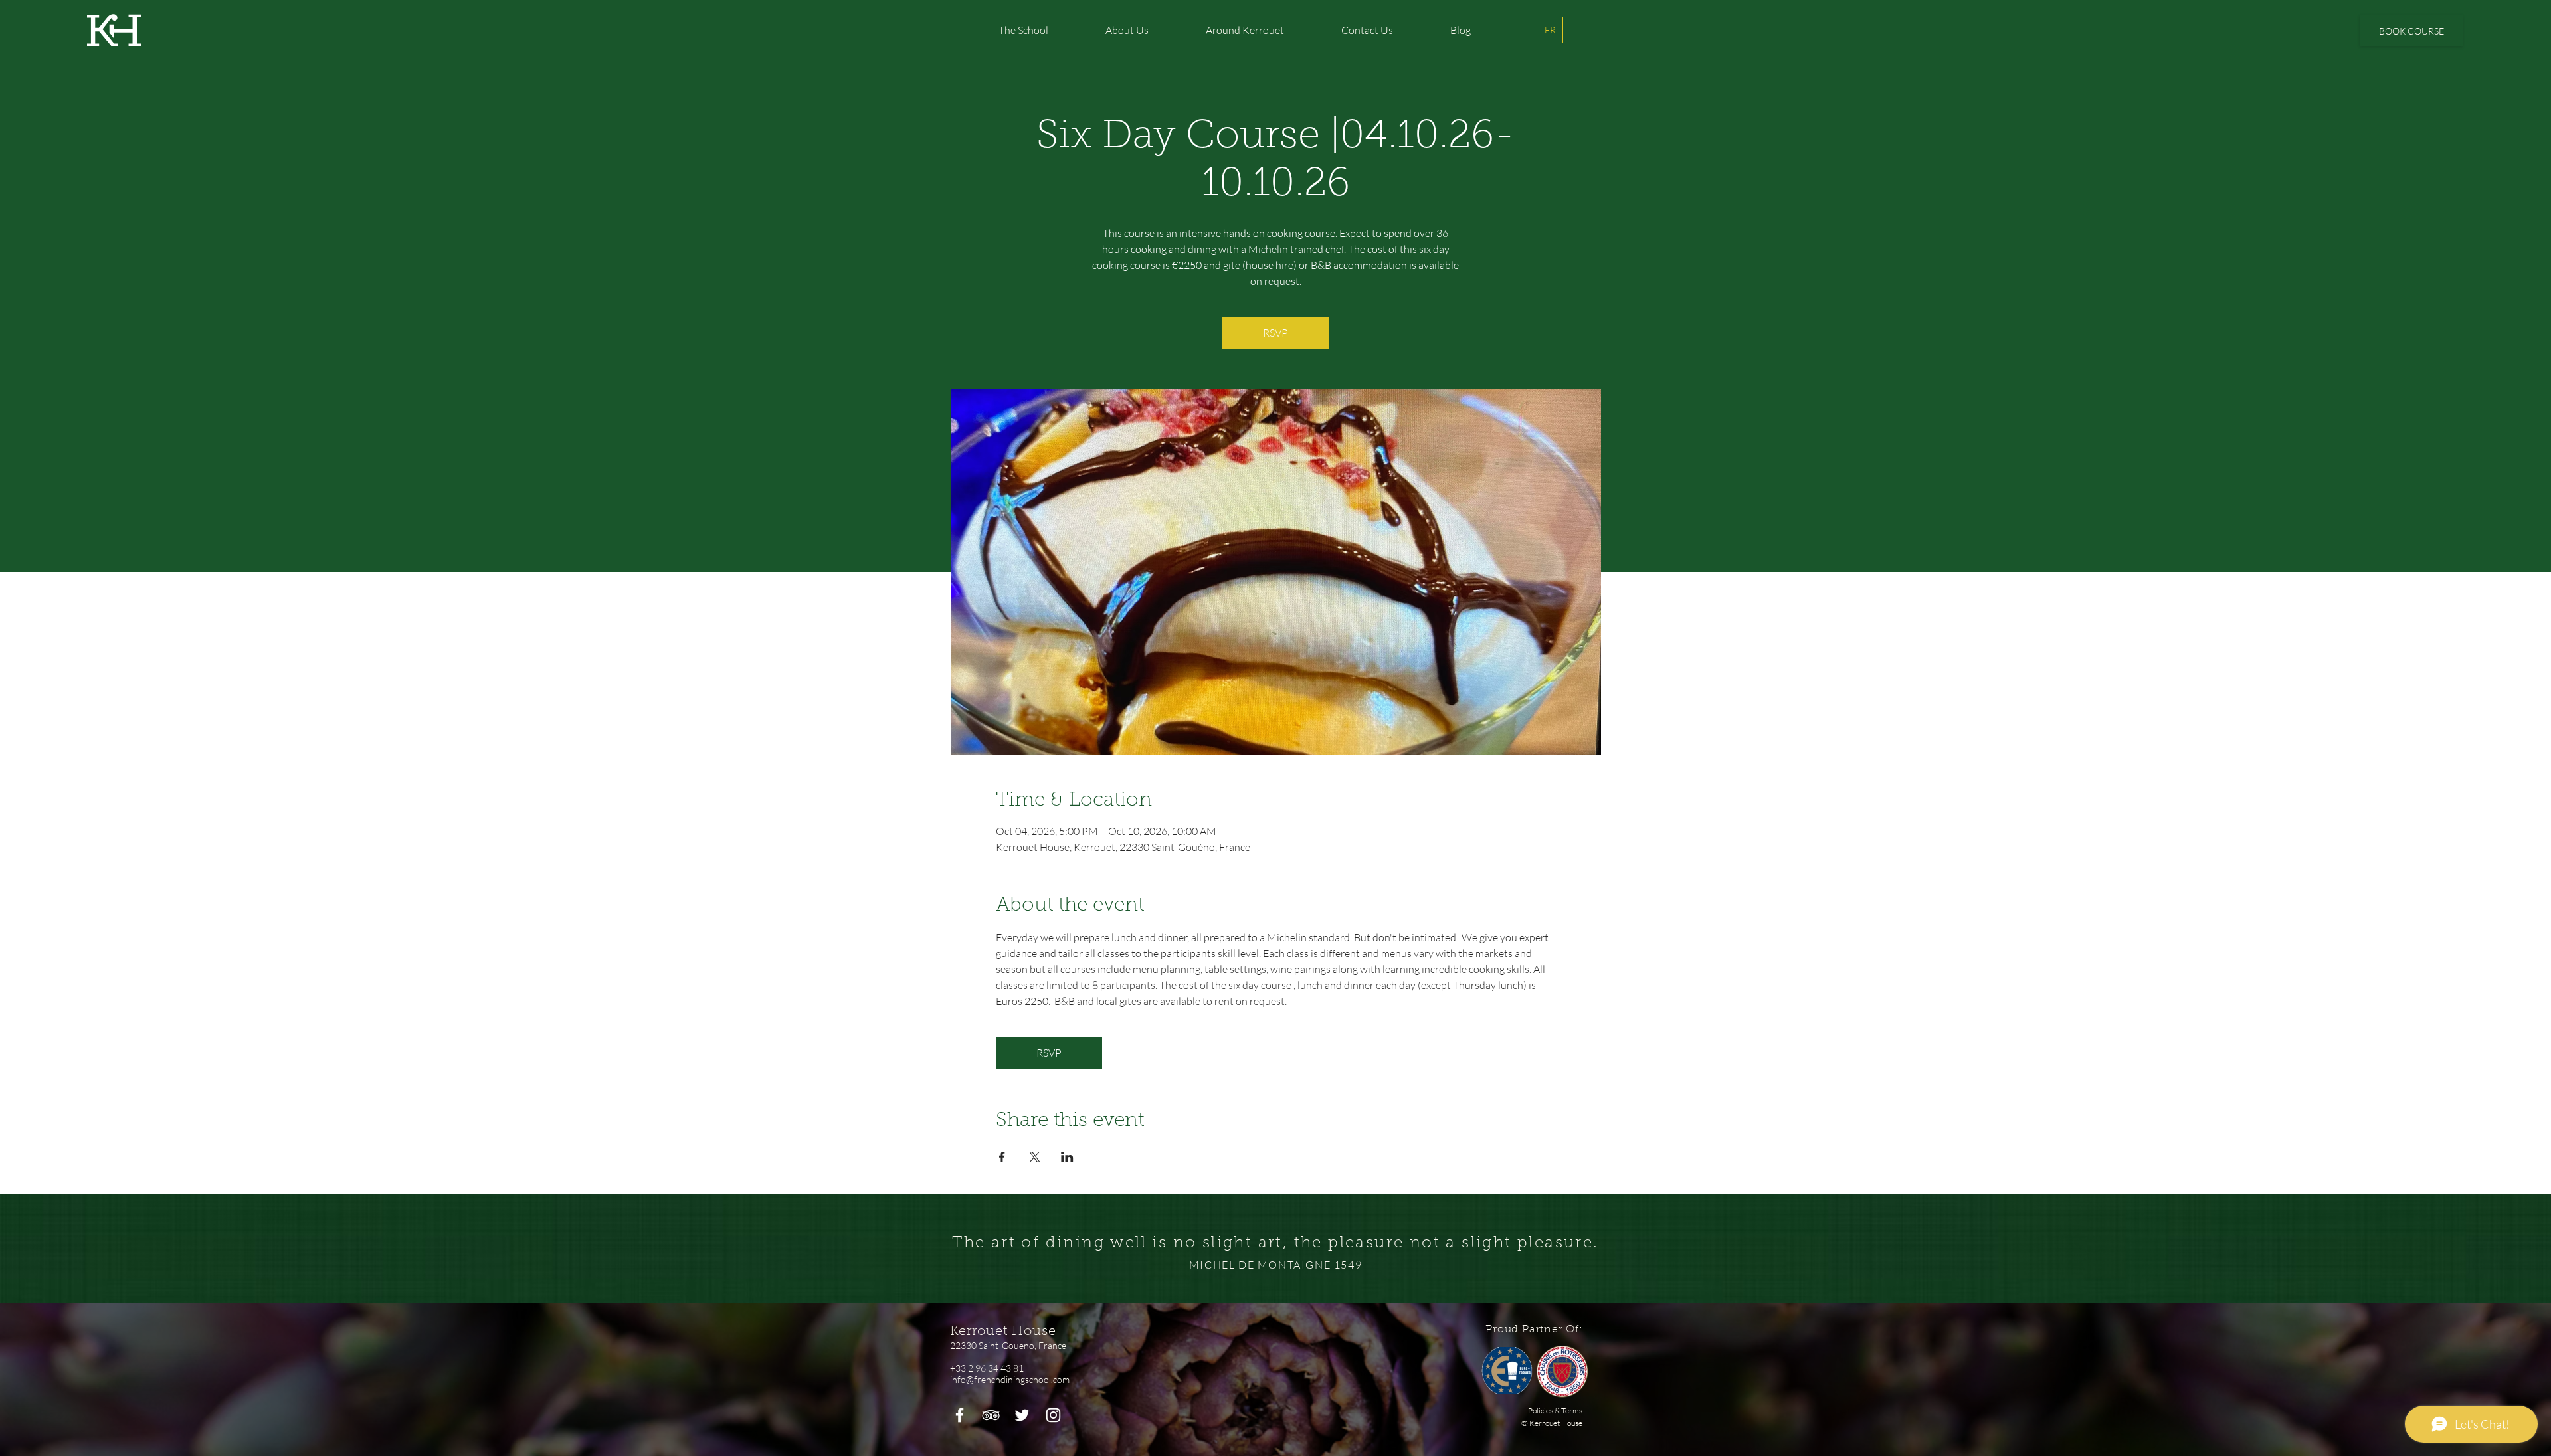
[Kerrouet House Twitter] (1022, 1415)
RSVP (1275, 333)
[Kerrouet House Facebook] (960, 1415)
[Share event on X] (1035, 1157)
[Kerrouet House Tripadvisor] (991, 1415)
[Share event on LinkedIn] (1067, 1157)
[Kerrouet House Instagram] (1053, 1415)
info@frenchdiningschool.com (1010, 1379)
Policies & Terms (1555, 1410)
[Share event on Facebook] (1002, 1157)
